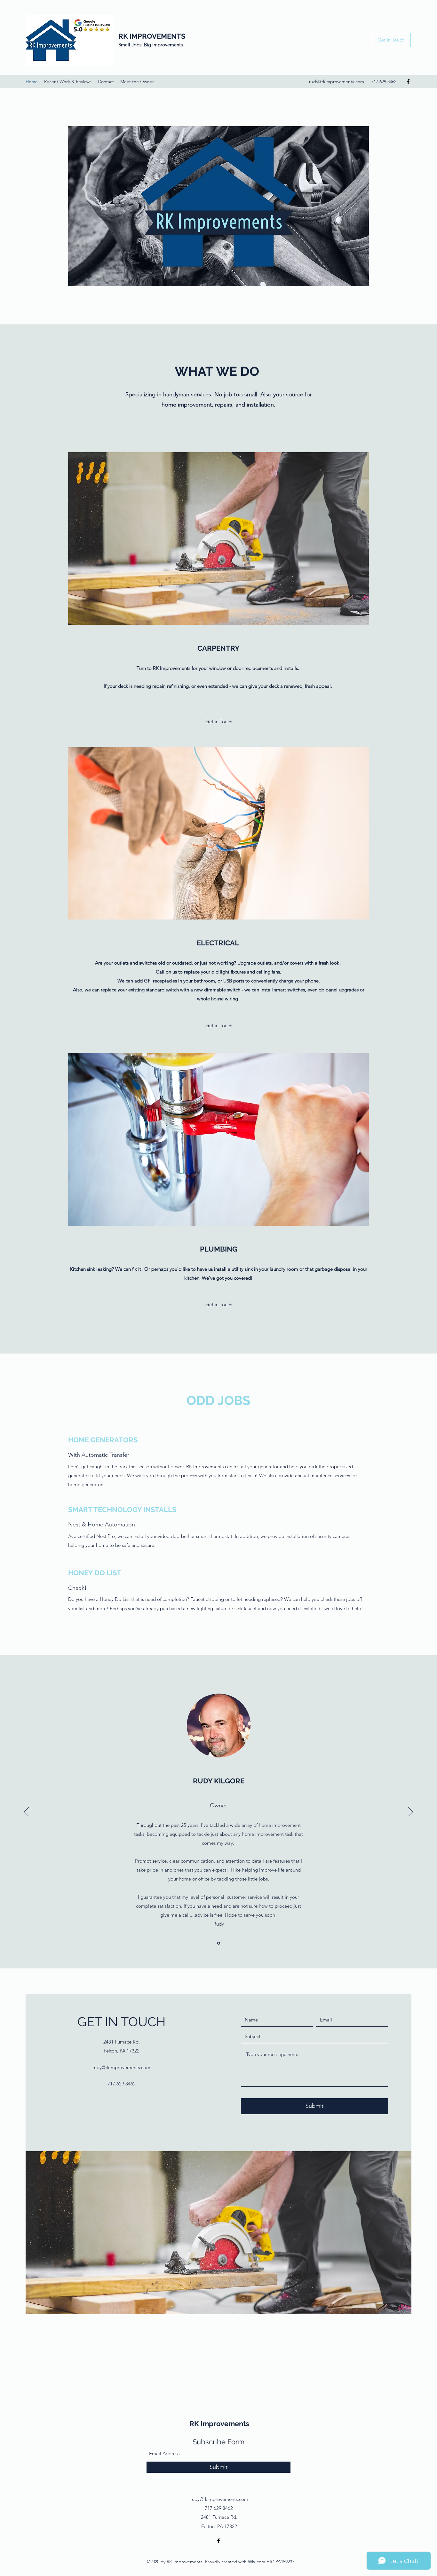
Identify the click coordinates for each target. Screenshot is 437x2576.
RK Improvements (219, 2424)
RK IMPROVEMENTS (152, 36)
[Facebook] (408, 81)
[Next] (411, 1812)
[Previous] (26, 1812)
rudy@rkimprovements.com (337, 81)
